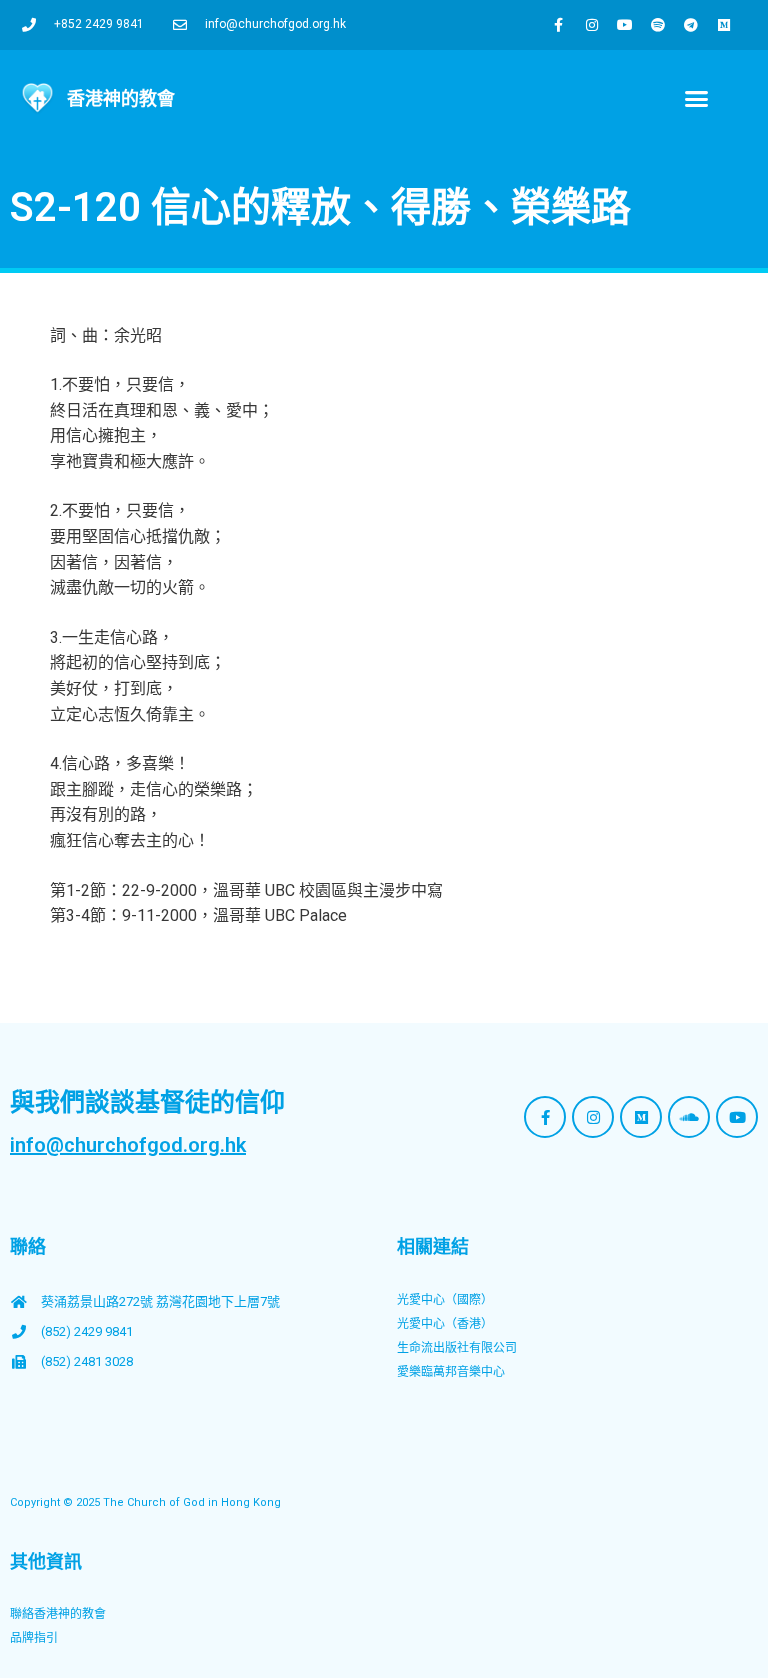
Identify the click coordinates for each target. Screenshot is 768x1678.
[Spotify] (658, 25)
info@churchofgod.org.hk (128, 1145)
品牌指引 (34, 1638)
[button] (696, 99)
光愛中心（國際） (445, 1300)
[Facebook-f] (559, 25)
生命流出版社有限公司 (457, 1348)
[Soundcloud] (689, 1117)
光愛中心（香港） (445, 1324)
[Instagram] (592, 25)
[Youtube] (625, 25)
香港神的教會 (121, 98)
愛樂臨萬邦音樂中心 (451, 1372)
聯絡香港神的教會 (58, 1614)
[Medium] (724, 25)
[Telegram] (691, 25)
